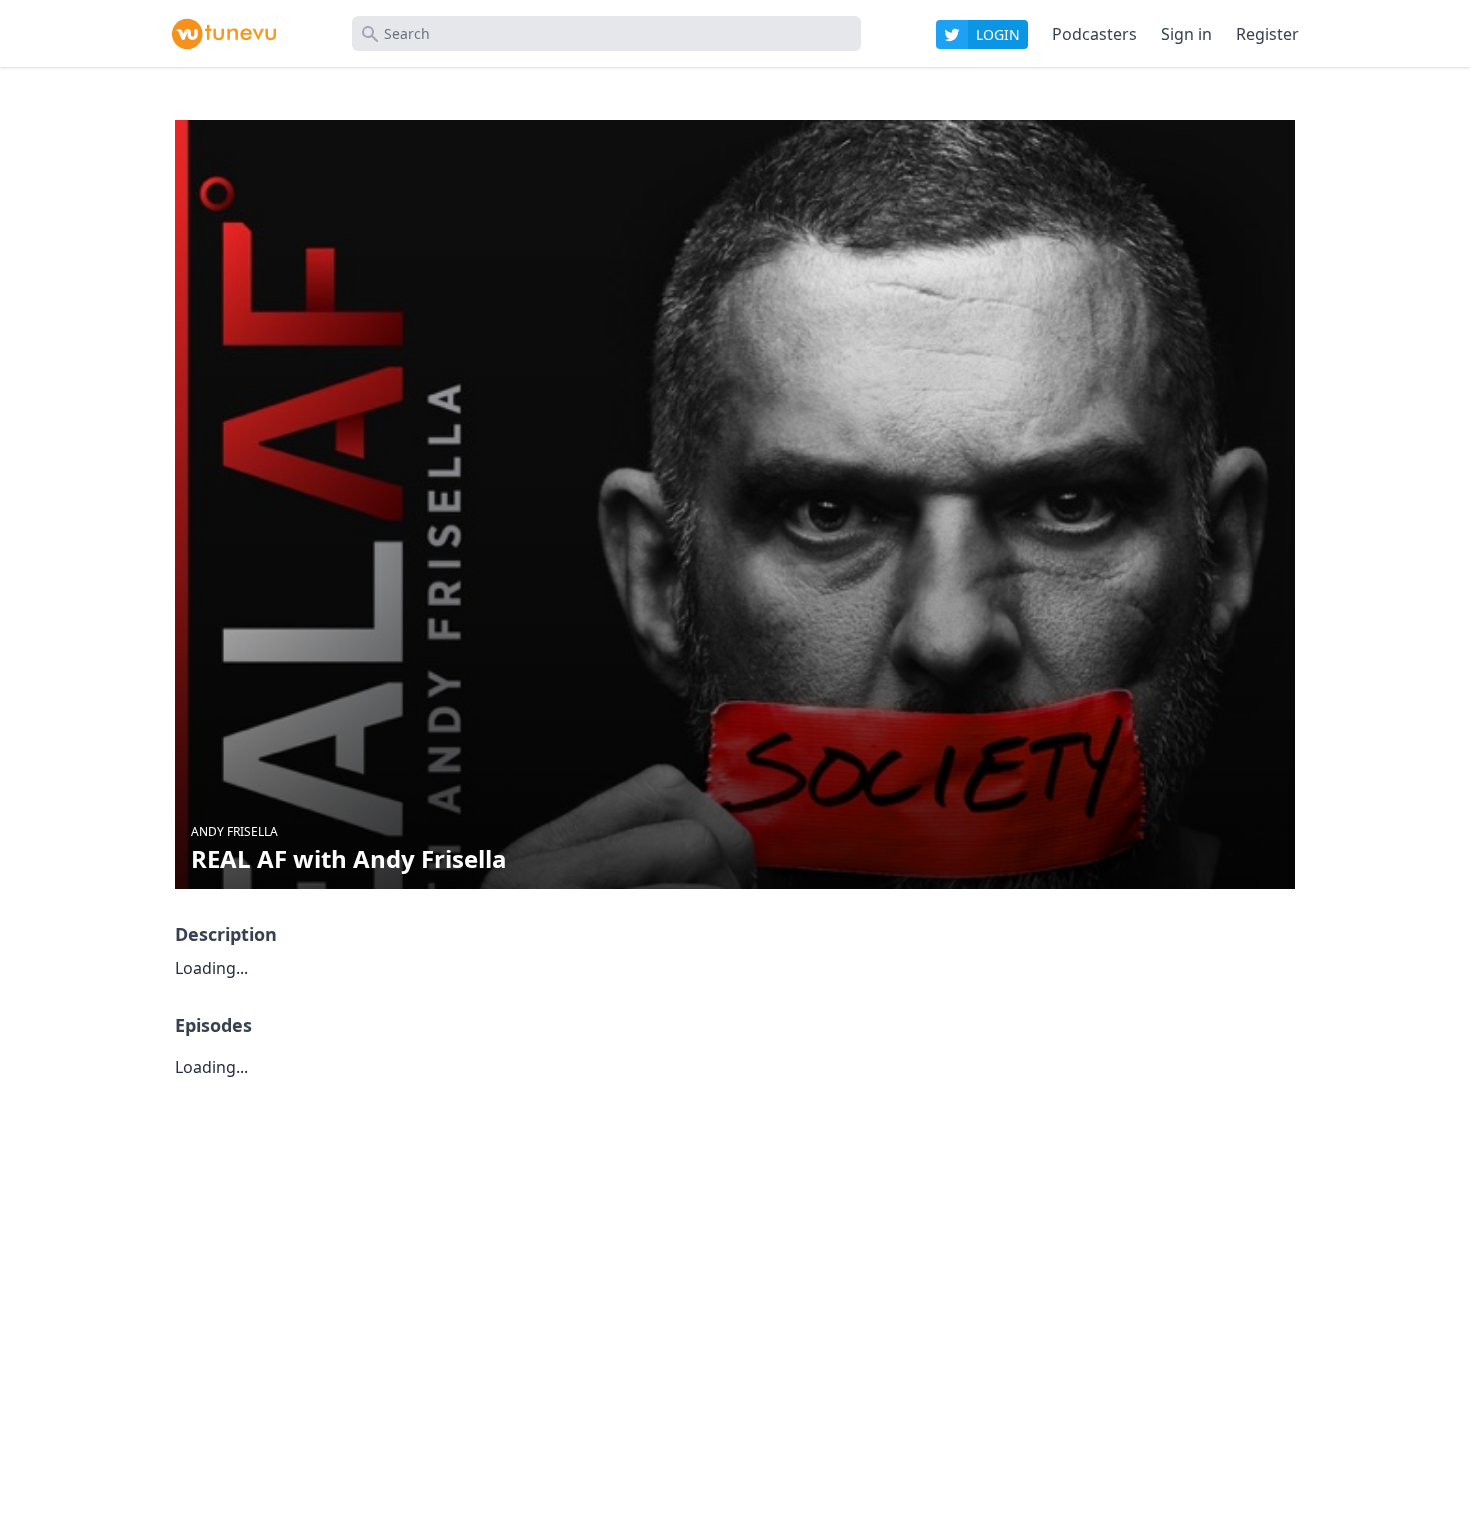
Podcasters (1094, 34)
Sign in (1186, 34)
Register (1267, 34)
